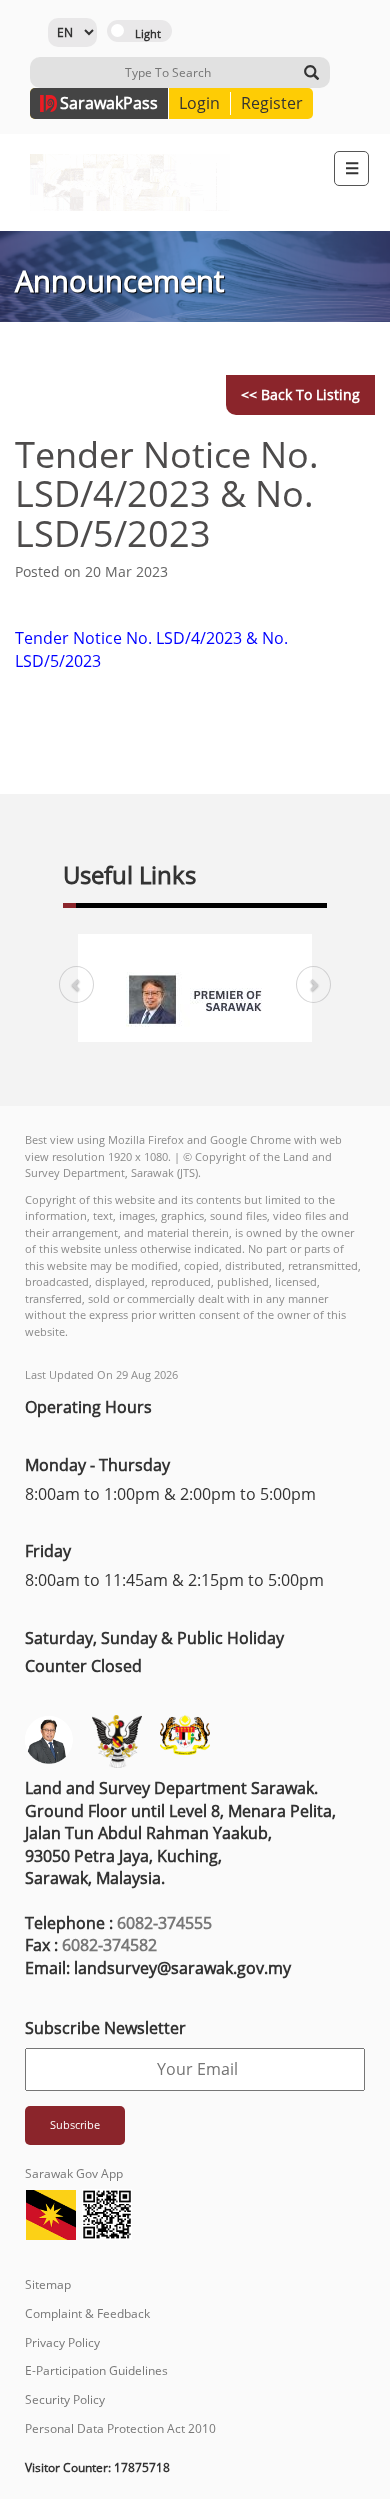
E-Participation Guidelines (96, 2370)
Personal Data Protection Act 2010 (120, 2428)
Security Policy (65, 2399)
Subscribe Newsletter (105, 2028)
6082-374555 (164, 1923)
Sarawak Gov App (74, 2173)
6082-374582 (109, 1945)
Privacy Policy (62, 2342)
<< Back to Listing (300, 394)
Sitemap (48, 2284)
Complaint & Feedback (87, 2313)
